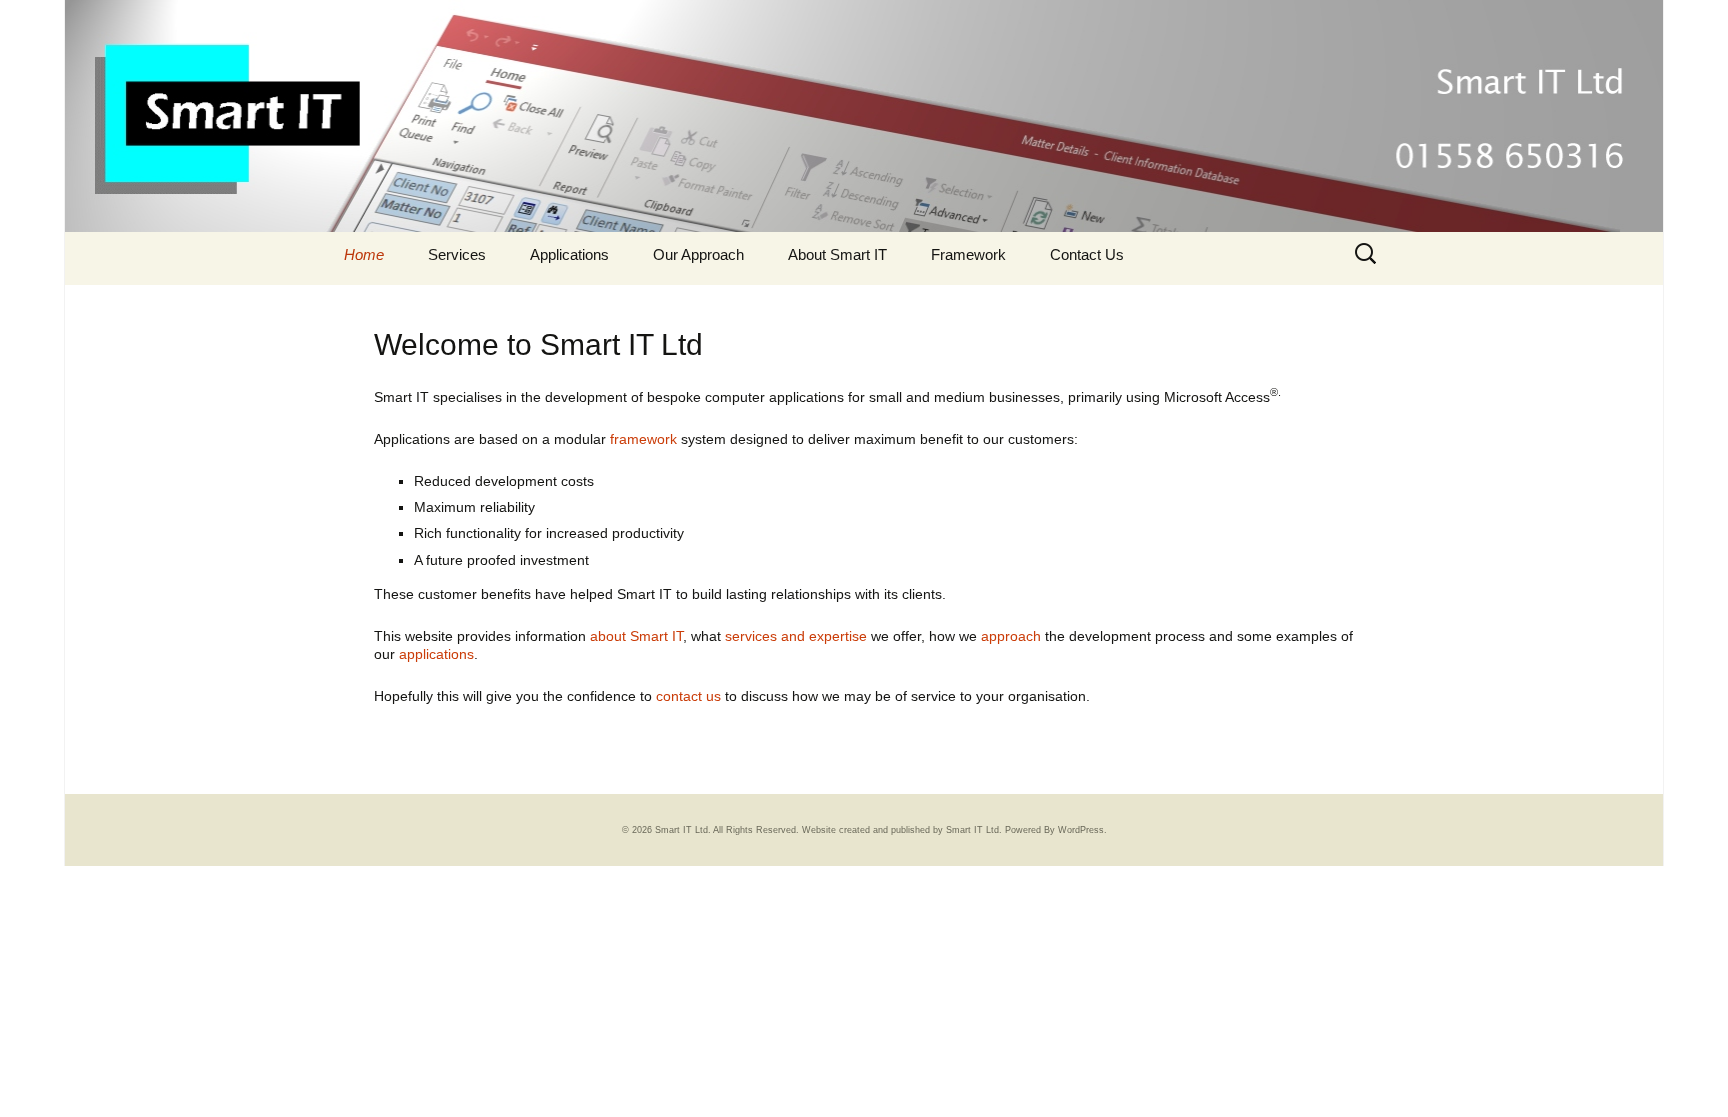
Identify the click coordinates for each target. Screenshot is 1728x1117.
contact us (688, 696)
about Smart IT (636, 636)
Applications (569, 254)
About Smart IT (837, 254)
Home (364, 254)
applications (436, 654)
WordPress (1081, 830)
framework (643, 439)
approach (1011, 636)
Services (457, 254)
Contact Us (1087, 254)
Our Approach (698, 254)
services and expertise (796, 636)
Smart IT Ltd (972, 830)
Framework (968, 254)
